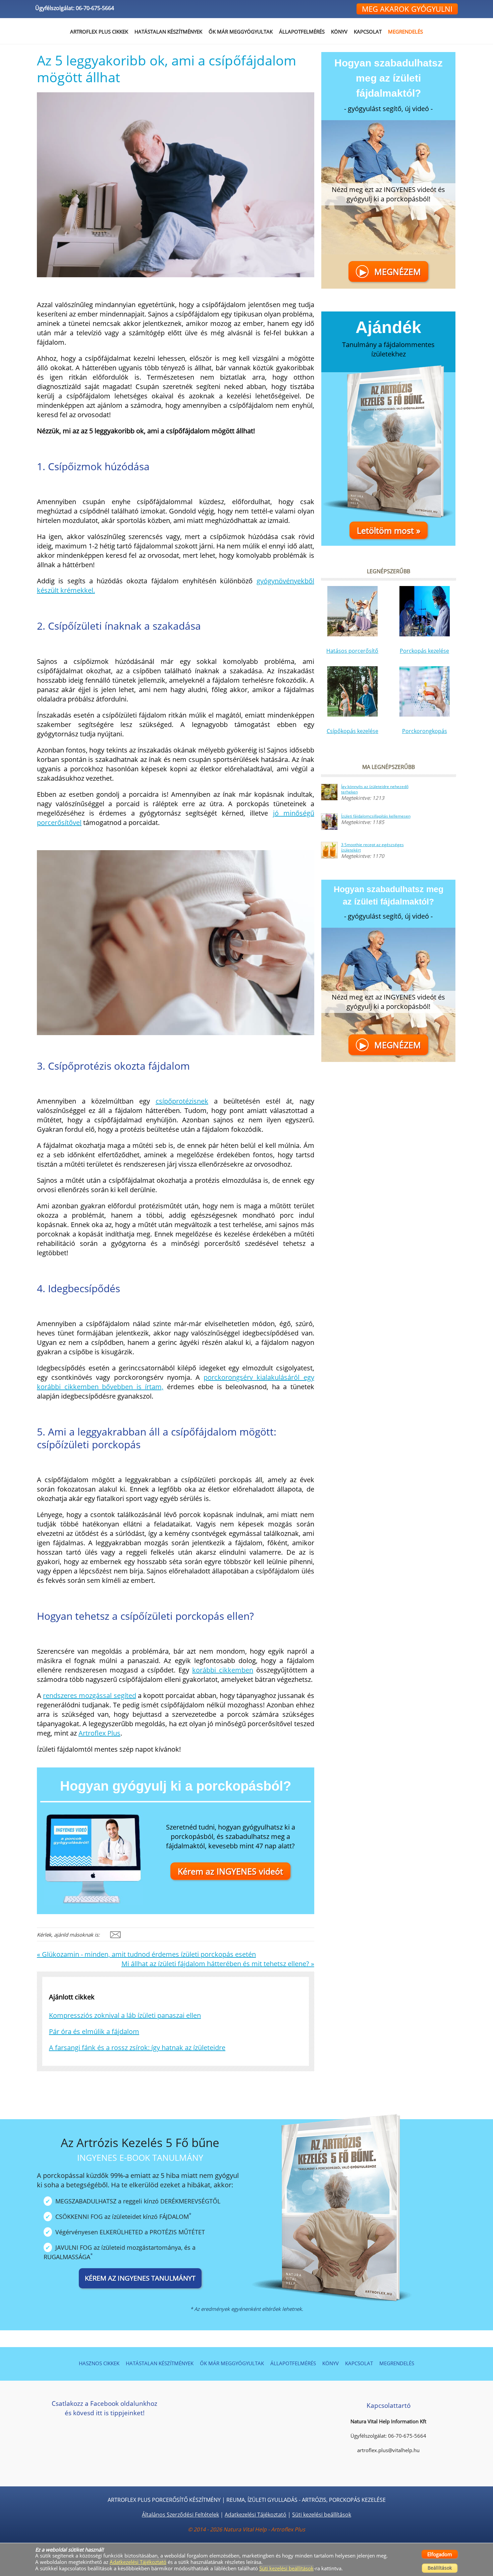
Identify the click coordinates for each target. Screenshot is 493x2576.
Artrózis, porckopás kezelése (344, 2500)
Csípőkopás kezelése (352, 731)
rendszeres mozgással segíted (89, 1695)
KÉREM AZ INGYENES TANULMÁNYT (140, 2278)
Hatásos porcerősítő (352, 651)
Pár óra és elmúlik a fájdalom (94, 2031)
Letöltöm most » (389, 530)
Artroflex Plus (99, 1733)
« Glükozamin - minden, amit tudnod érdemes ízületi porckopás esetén (146, 1954)
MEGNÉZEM (390, 272)
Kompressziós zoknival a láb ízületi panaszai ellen (125, 2015)
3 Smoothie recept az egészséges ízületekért (372, 847)
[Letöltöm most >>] (388, 446)
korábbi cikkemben (223, 1670)
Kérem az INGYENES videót (230, 1871)
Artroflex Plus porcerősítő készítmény (164, 2500)
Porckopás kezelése (424, 651)
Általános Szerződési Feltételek (180, 2515)
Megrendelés (405, 32)
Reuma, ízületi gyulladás (262, 2500)
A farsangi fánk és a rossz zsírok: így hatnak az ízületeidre (137, 2048)
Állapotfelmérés (302, 32)
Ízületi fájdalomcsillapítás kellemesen (376, 816)
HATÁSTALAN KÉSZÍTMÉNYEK (168, 32)
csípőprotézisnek (182, 1101)
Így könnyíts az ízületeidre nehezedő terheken (375, 789)
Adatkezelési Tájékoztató (256, 2515)
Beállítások (440, 2568)
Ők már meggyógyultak (241, 32)
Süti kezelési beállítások (322, 2515)
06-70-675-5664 (95, 8)
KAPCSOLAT (368, 32)
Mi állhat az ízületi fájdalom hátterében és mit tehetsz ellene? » (218, 1964)
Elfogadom (440, 2554)
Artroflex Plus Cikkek (99, 32)
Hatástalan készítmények (160, 2363)
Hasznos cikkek (99, 2363)
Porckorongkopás (425, 731)
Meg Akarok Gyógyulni (407, 9)
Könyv (339, 32)
